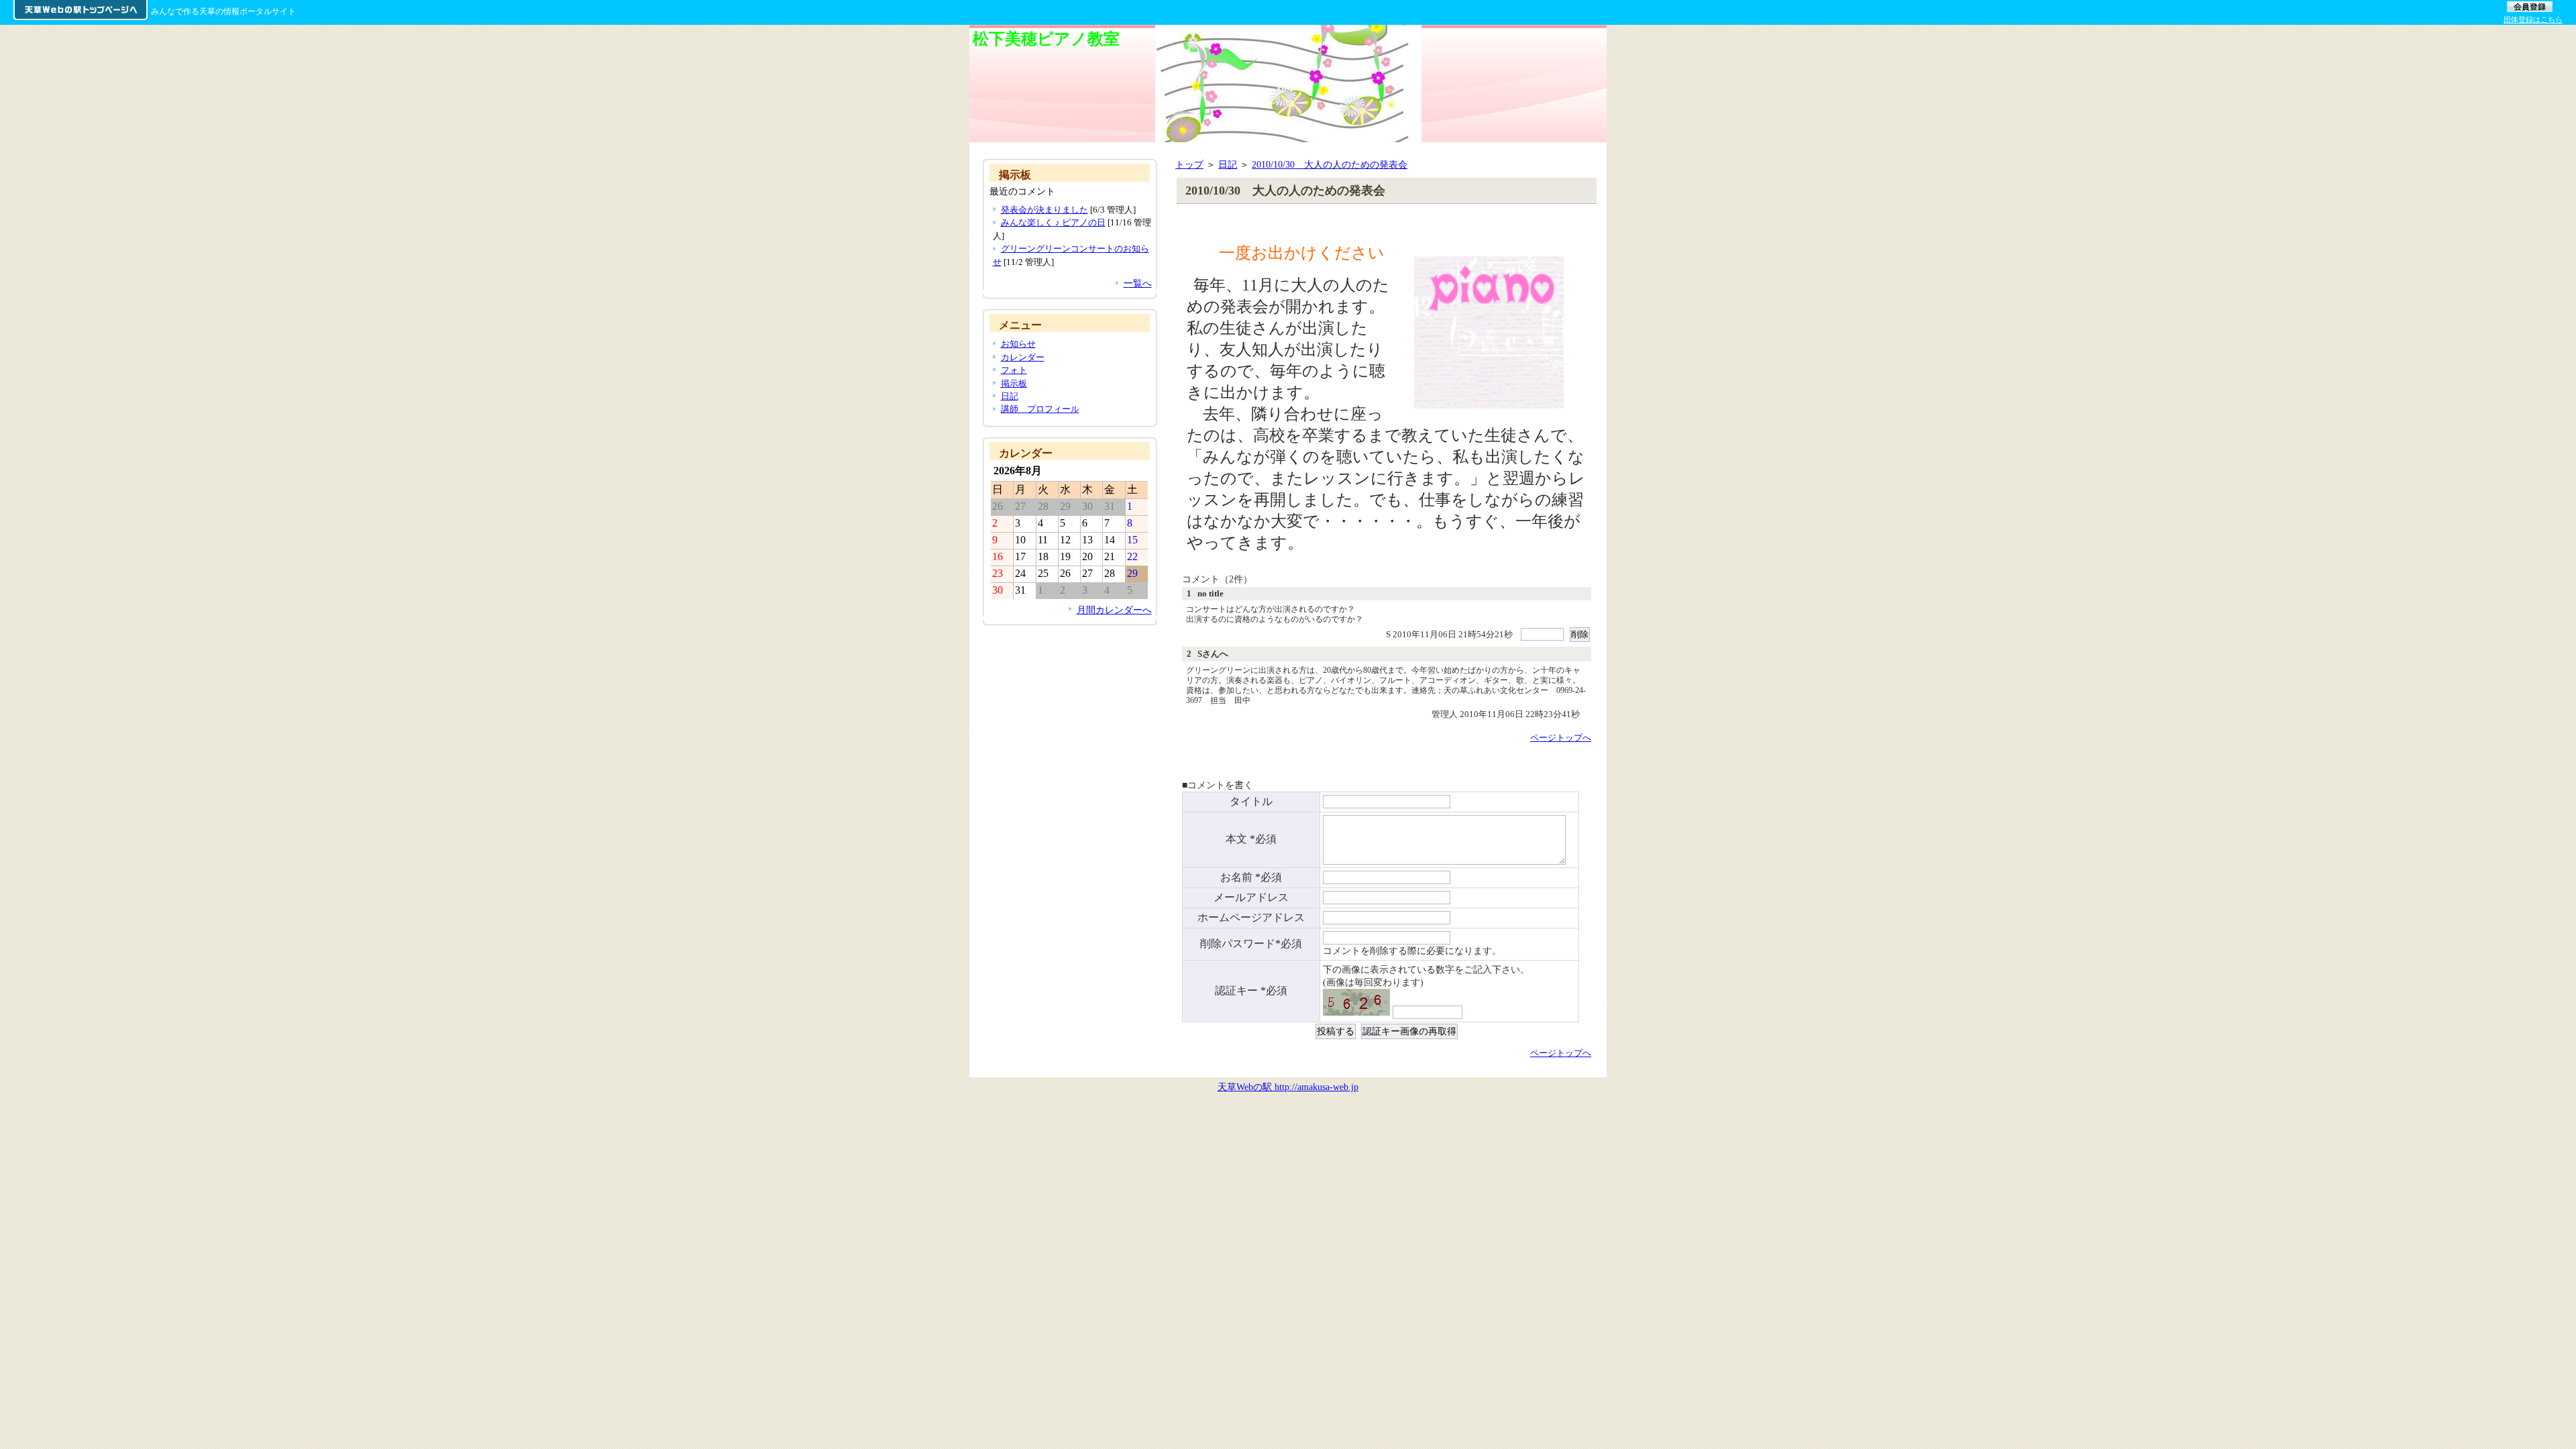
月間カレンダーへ (1114, 610)
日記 (1228, 164)
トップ (1189, 164)
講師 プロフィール (1040, 409)
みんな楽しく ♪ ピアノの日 (1053, 222)
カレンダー (1023, 357)
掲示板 (1014, 383)
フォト (1014, 370)
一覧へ (1138, 283)
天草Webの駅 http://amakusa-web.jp (1288, 1087)
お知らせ (1018, 344)
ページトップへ (1561, 738)
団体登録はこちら (2533, 19)
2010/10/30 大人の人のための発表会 (1330, 164)
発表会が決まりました (1044, 210)
